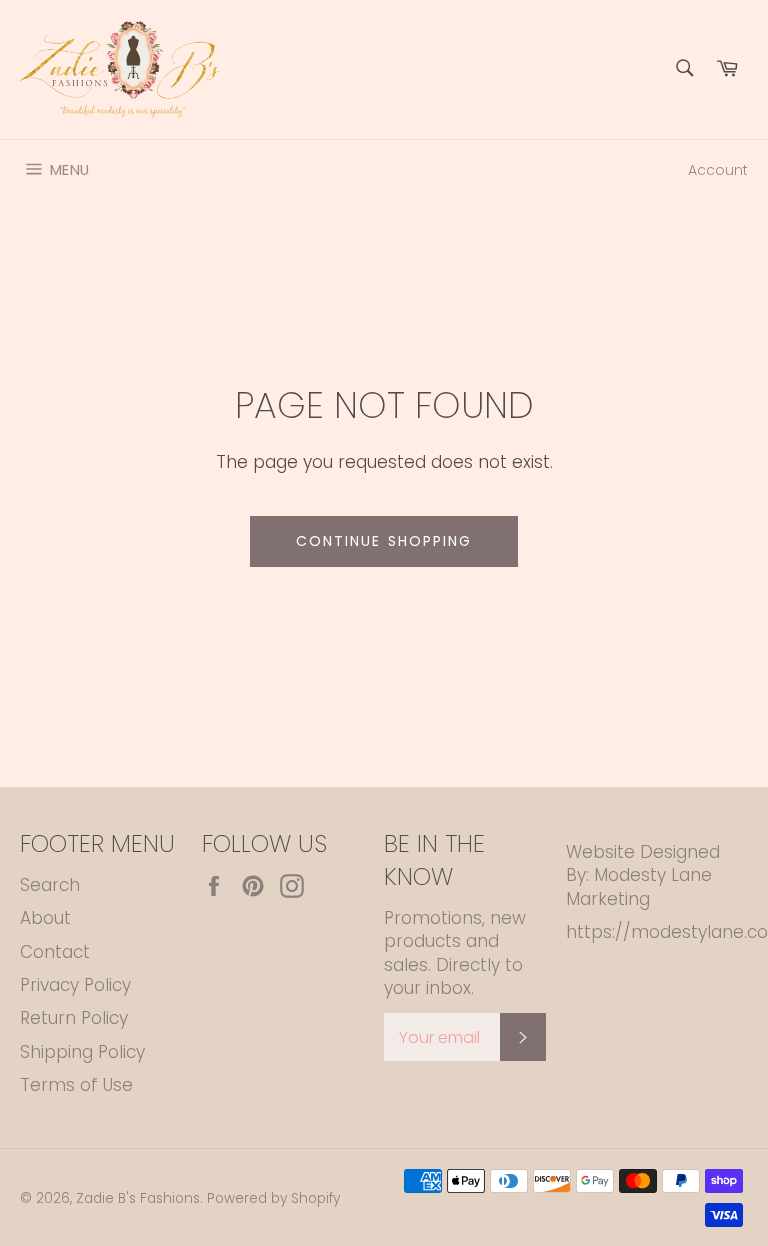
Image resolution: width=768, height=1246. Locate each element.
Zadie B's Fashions (138, 1198)
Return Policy (74, 1018)
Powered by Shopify (273, 1198)
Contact (55, 952)
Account (718, 170)
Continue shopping (384, 541)
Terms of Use (76, 1085)
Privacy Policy (75, 985)
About (45, 918)
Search (50, 885)
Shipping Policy (82, 1052)
